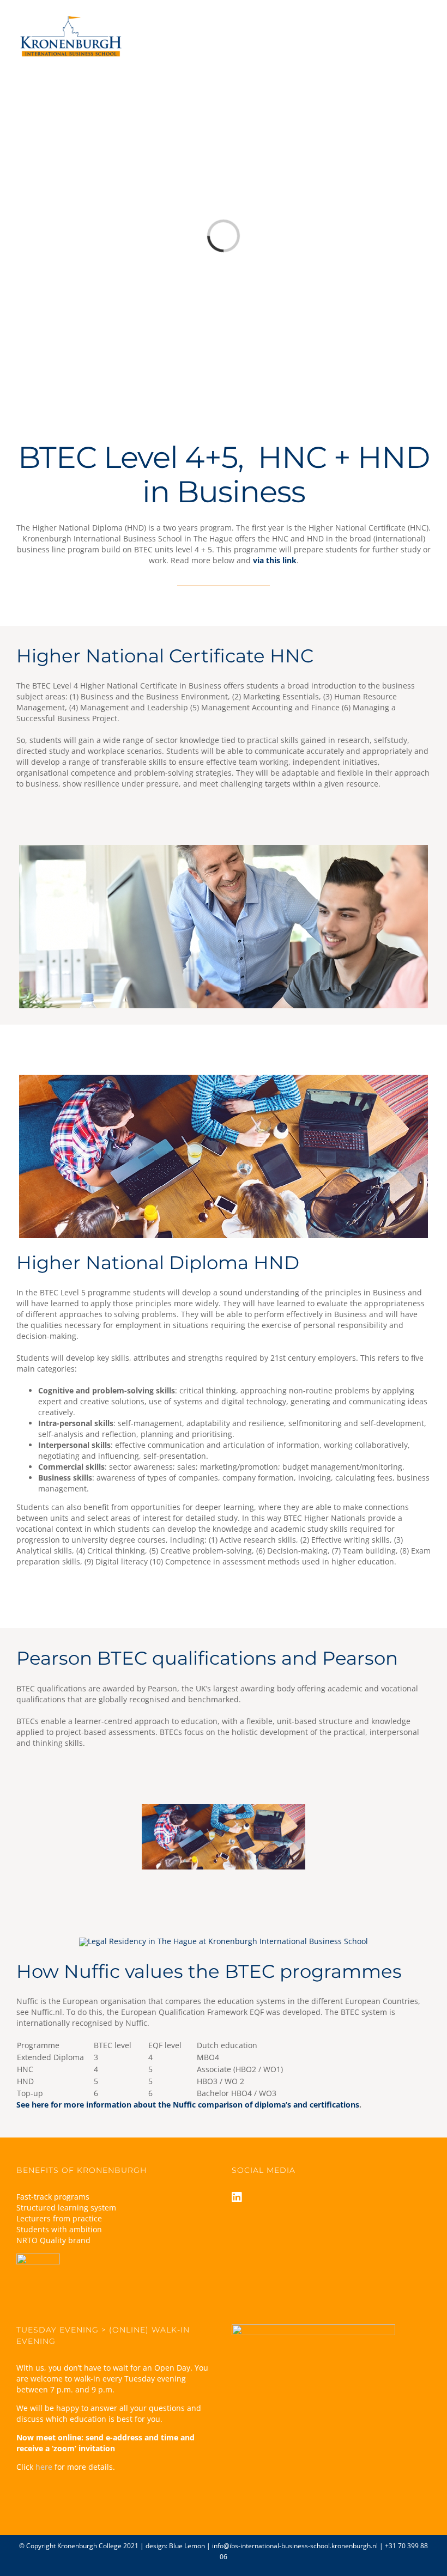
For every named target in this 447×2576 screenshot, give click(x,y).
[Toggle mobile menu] (426, 26)
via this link (275, 560)
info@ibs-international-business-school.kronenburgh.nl (295, 2546)
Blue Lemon (187, 2546)
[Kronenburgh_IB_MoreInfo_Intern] (224, 848)
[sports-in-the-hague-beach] (224, 1941)
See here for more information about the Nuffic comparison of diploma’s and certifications (188, 2105)
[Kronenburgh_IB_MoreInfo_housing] (224, 1078)
